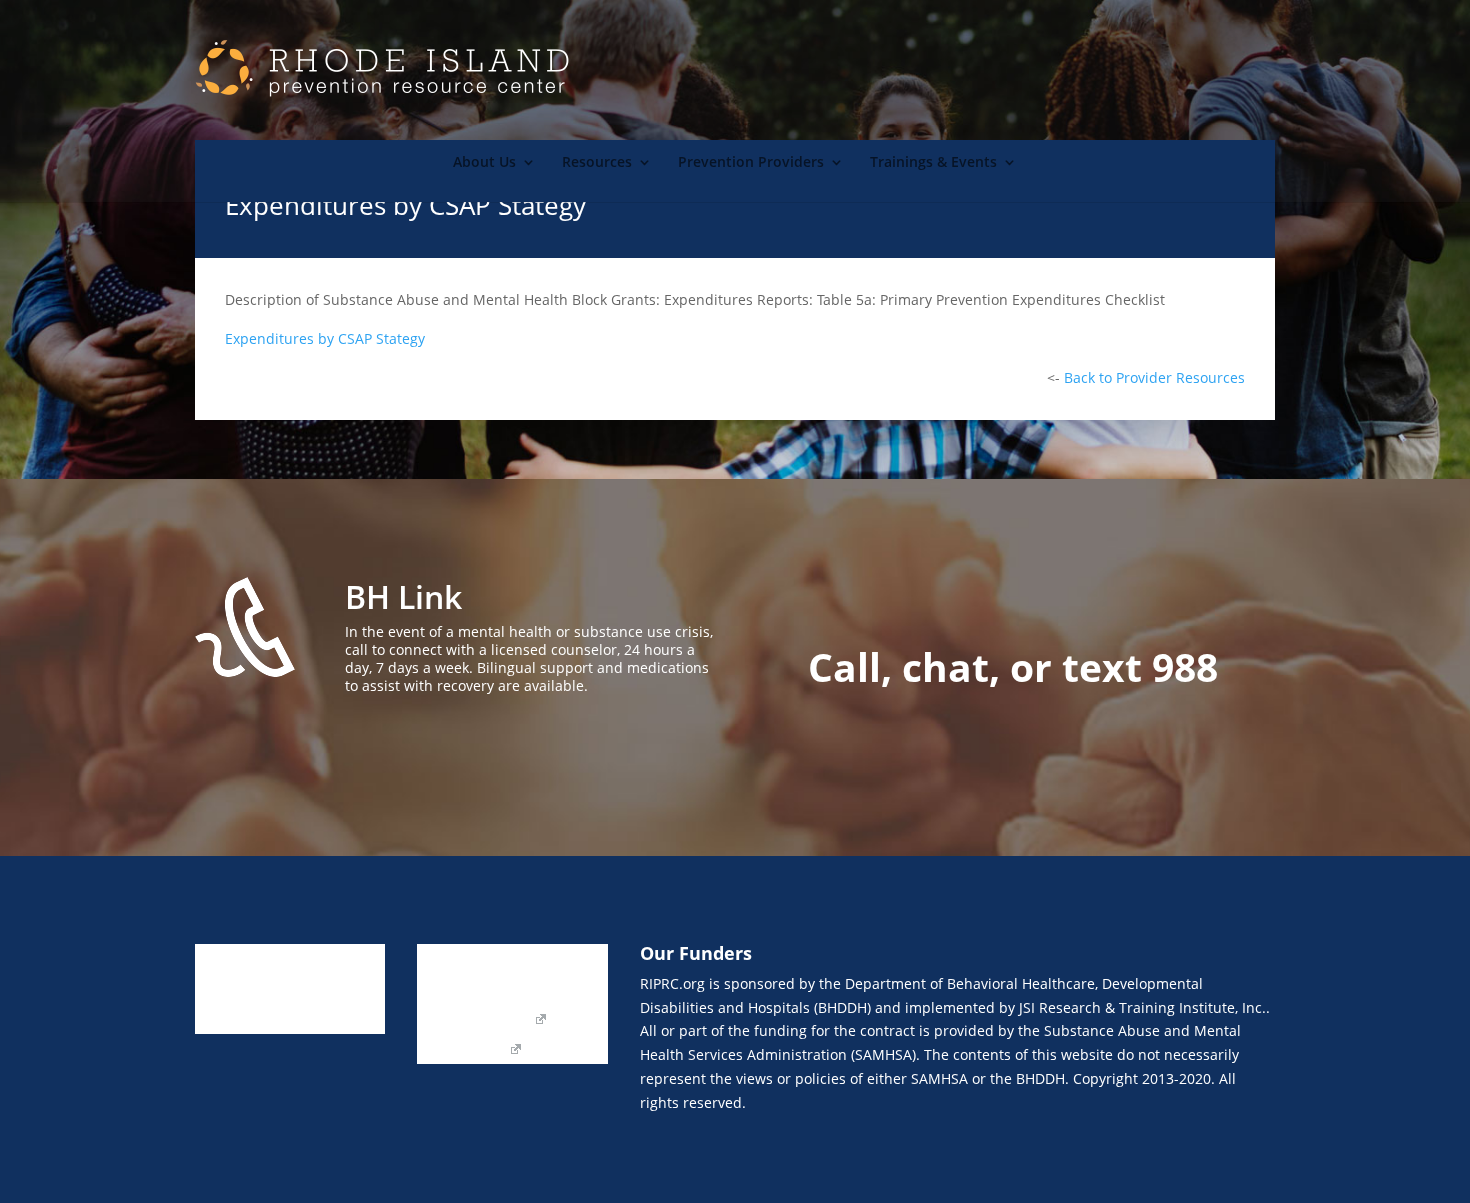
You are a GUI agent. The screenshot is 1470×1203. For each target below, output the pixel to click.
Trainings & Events (933, 163)
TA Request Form (474, 1020)
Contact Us (453, 990)
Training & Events (254, 1020)
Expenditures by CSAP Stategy (325, 338)
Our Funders (553, 990)
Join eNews (541, 960)
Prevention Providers (751, 163)
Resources (597, 163)
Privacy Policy (461, 1050)
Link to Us (449, 960)
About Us (484, 163)
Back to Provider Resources (1154, 377)
